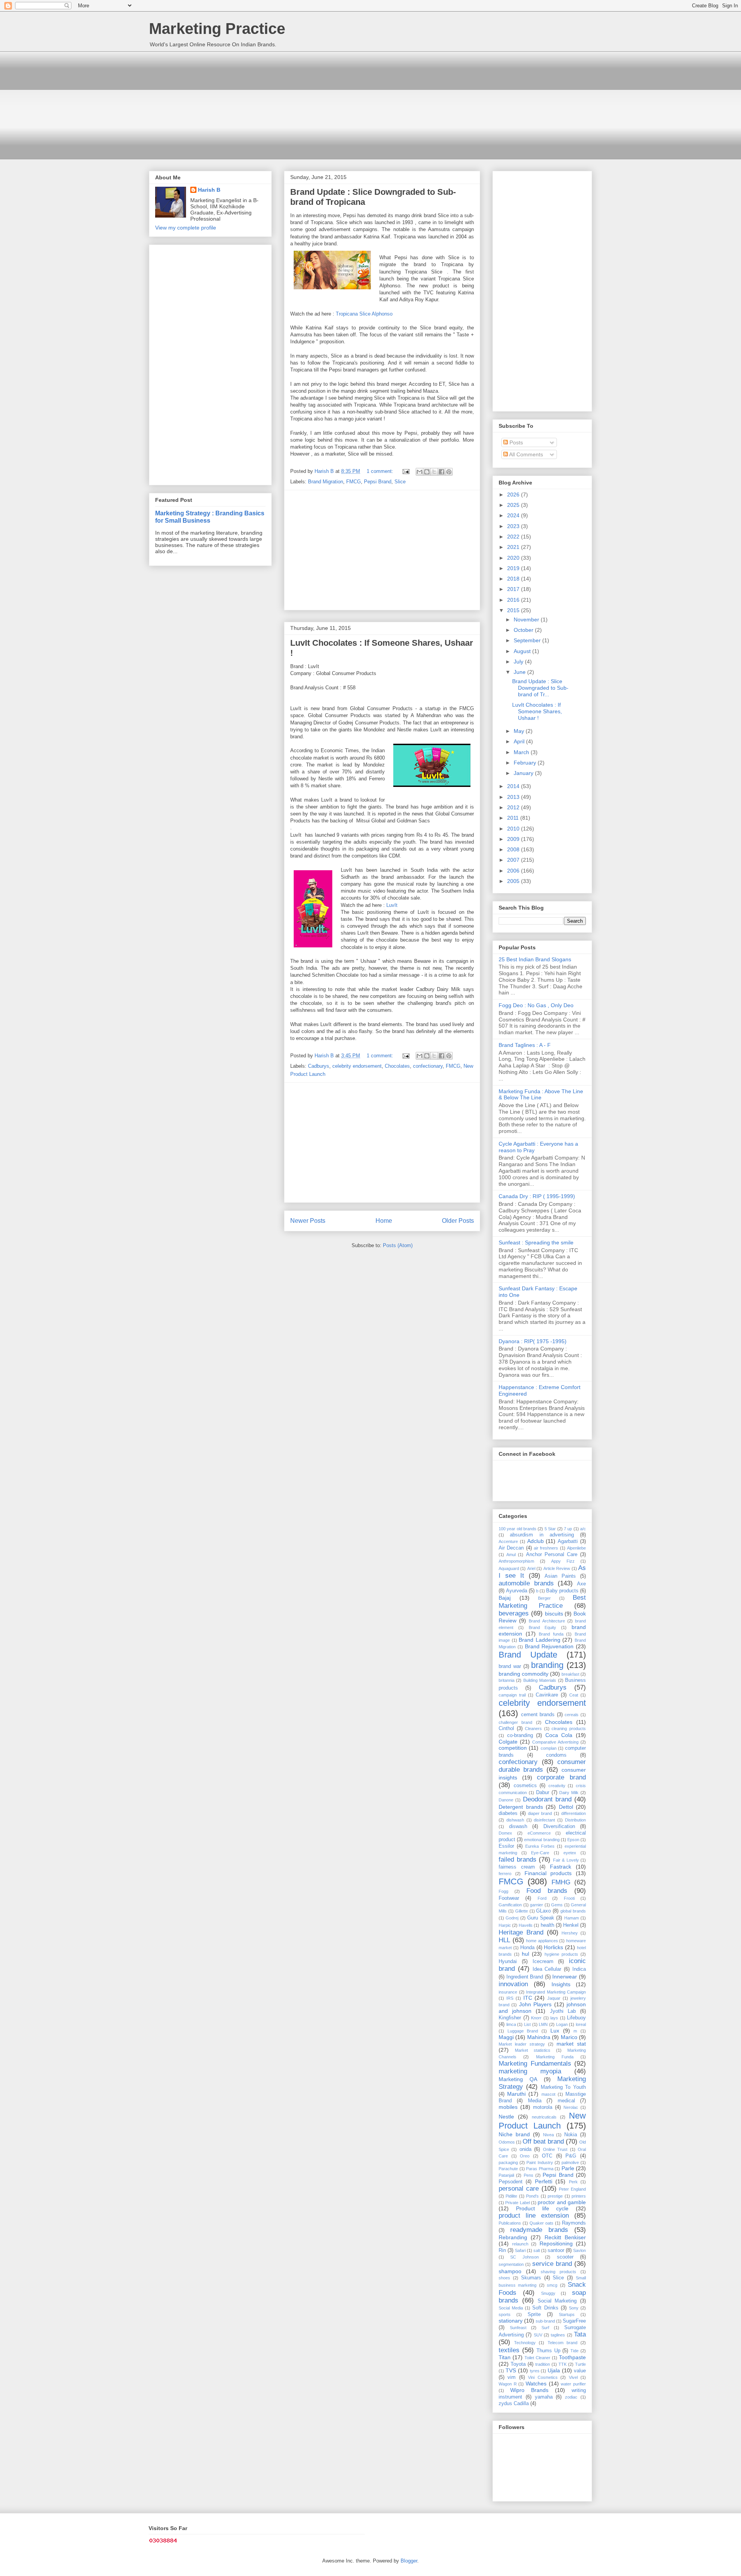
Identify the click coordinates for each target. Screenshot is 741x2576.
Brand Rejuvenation (549, 1646)
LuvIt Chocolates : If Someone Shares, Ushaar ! (537, 711)
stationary (511, 2321)
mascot (548, 2094)
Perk (573, 2182)
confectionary (428, 1066)
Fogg (503, 1891)
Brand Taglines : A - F (525, 1045)
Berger (544, 1598)
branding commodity (524, 1674)
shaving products (558, 2272)
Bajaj (505, 1598)
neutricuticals (544, 2117)
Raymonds (574, 2223)
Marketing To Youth (563, 2087)
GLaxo (543, 1911)
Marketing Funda (555, 2057)
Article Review (557, 1568)
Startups (567, 2314)
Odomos (507, 2142)
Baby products (562, 1591)
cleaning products (569, 1729)
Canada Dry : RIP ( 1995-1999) (537, 1196)
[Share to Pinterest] (449, 472)
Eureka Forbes (540, 1846)
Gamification (510, 1905)
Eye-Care (540, 1853)
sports (505, 2314)
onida (525, 2149)
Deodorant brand (547, 1799)
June (520, 672)
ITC (528, 1998)
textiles (509, 2350)
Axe (581, 1584)
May (520, 731)
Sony (574, 2308)
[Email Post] (405, 471)
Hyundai (508, 1962)
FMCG (354, 482)
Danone (506, 1800)
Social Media (511, 2308)
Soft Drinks (545, 2308)
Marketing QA (518, 2079)
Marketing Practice (217, 29)
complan (549, 1748)
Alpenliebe (576, 1548)
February (526, 763)
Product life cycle (542, 2208)
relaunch (520, 2244)
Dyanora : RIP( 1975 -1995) (533, 1341)
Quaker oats (541, 2223)
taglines (558, 2335)
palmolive (570, 2162)
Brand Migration (326, 482)
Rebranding (513, 2237)
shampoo (510, 2271)
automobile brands (526, 1583)
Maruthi (516, 2094)
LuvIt (392, 905)
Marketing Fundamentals (535, 2064)
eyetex (570, 1853)
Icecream (543, 1962)
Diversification (559, 1826)
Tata (580, 2334)
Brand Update (528, 1655)
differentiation (574, 1813)
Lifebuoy (576, 2018)
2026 (514, 495)
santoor (556, 2250)
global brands (573, 1911)
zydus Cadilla (514, 2404)
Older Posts (458, 1221)
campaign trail (512, 1695)
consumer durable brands (542, 1766)
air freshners (546, 1548)
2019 (514, 568)
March (522, 752)
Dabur (543, 1793)
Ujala (554, 2370)
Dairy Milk (569, 1793)
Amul (511, 1555)
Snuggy (548, 2293)
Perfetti (544, 2181)
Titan (505, 2357)
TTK (563, 2364)
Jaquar (554, 1998)
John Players (535, 2004)
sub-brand (545, 2321)
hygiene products (561, 1954)
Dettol (566, 1807)
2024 (514, 515)
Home (384, 1221)
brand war (510, 1666)
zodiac (571, 2397)
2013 (514, 797)
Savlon (579, 2250)
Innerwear (565, 1977)
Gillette (522, 1911)
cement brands (538, 1715)
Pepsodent (511, 2182)
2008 (514, 849)
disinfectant (544, 1820)
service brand (552, 2264)
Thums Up (548, 2351)
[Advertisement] (370, 105)
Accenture (508, 1541)
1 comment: (381, 471)
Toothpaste (572, 2357)
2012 (514, 807)
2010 (514, 829)
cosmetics (525, 1786)
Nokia (571, 2135)
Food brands (547, 1891)
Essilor (506, 1846)
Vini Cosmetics (543, 2377)
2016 (514, 600)
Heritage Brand (521, 1932)
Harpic (505, 1925)
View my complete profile (186, 228)
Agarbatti (568, 1541)
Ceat (574, 1695)
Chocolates (397, 1066)
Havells (526, 1925)
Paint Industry (540, 2162)
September (528, 640)
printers (579, 2196)
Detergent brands (521, 1807)
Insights (561, 1984)
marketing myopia (530, 2071)
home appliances (542, 1941)
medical (566, 2101)
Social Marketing (557, 2301)
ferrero (505, 1874)
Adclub (535, 1541)
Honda (527, 1948)
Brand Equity (543, 1627)
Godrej (512, 1918)
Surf (545, 2328)
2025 (514, 505)
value (580, 2371)
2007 (514, 860)
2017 (514, 589)
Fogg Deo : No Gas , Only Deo (536, 1005)
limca (511, 2024)
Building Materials (540, 1680)
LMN (543, 2024)
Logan (562, 2024)
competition (513, 1748)
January (524, 773)
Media (535, 2101)
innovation (513, 1984)
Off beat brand (543, 2141)
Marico (569, 2037)
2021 (514, 547)
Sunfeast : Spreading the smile (536, 1242)
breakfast (570, 1674)
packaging (508, 2162)
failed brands (518, 1859)
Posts (515, 442)
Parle (568, 2168)
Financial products (548, 1873)
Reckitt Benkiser (565, 2237)
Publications (510, 2223)
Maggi (506, 2037)
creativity (557, 1786)
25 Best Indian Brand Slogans (535, 959)
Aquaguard (509, 1568)
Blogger (409, 2561)
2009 (514, 839)
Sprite (534, 2314)
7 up (568, 1529)
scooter (565, 2257)
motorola (543, 2107)
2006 (514, 871)
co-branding (520, 1735)
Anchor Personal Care (552, 1555)
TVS (511, 2370)
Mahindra (539, 2037)
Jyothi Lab (563, 2011)
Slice (400, 482)
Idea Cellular (547, 1969)
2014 (514, 786)
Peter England (572, 2189)
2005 (514, 881)
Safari (520, 2250)
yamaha (544, 2397)
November (527, 620)
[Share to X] (434, 472)
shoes (504, 2278)
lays (554, 2018)
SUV (538, 2335)
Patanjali (506, 2175)
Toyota (518, 2364)
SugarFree (574, 2321)
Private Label (517, 2203)
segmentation (511, 2264)
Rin (502, 2250)
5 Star (550, 1529)
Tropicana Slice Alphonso (364, 314)
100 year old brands (518, 1529)
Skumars (531, 2278)
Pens (529, 2175)
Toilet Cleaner (537, 2358)
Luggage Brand (523, 2031)
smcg (552, 2285)
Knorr (536, 2018)
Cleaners (533, 1729)
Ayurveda (517, 1591)
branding (547, 1665)
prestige (555, 2196)
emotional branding (542, 1840)
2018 (514, 579)
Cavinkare (547, 1695)
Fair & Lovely (566, 1860)
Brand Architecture (547, 1621)
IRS (510, 1998)
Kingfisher (510, 2018)
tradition (543, 2364)
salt (537, 2250)
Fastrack (561, 1867)
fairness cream (517, 1867)
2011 (514, 818)
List (527, 2024)
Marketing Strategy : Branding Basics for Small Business (210, 517)
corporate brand (561, 1777)
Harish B (209, 190)
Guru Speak (541, 1918)
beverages (514, 1613)
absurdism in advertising (542, 1535)
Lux (555, 2031)
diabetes (508, 1813)
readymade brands (539, 2230)
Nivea (548, 2135)
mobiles (508, 2107)
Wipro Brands (529, 2390)
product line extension (534, 2216)
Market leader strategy (522, 2044)
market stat (571, 2044)
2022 (514, 537)
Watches (536, 2384)
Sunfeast (518, 2328)
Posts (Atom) (398, 1245)
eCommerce (539, 1833)
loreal (581, 2024)
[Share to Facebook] (442, 472)
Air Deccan (511, 1548)
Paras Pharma (540, 2169)
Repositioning (556, 2243)
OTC (547, 2156)
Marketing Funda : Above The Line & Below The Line (541, 1095)
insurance (508, 1992)
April (520, 741)
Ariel (531, 1568)
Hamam (572, 1918)
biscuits (554, 1614)
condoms (556, 1755)
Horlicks (553, 1947)
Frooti (569, 1898)
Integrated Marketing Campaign (556, 1992)
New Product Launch (542, 2121)
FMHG (561, 1882)
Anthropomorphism (516, 1561)
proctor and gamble (562, 2202)
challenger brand (515, 1722)
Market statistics (533, 2050)
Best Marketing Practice (542, 1601)
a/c (583, 1529)
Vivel (573, 2377)
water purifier (573, 2384)
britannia (507, 1680)
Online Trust (555, 2149)
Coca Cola (559, 1735)
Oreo (525, 2156)
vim (512, 2377)
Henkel (571, 1925)
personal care (519, 2189)
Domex (505, 1833)
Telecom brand (563, 2343)
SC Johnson (524, 2257)
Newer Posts (308, 1221)
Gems (557, 1905)
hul (525, 1954)
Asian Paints (560, 1576)
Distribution (575, 1820)
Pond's (532, 2196)
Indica (579, 1969)
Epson (573, 1840)
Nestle (506, 2117)
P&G (571, 2156)
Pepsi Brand (378, 482)
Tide (574, 2351)
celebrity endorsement (357, 1066)
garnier (536, 1905)
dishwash (515, 1820)
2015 (514, 610)
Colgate (508, 1742)
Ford (542, 1898)
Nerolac (571, 2107)
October (524, 630)
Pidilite (511, 2196)
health (547, 1925)
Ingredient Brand (525, 1977)
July (519, 662)
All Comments (525, 454)
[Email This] (420, 472)
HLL (504, 1940)
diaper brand (540, 1813)
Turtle (580, 2364)
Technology (525, 2343)
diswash (518, 1826)
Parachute (508, 2169)
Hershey (570, 1933)
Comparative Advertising (555, 1742)
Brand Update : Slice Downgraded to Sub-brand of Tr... (540, 688)
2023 (514, 526)
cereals (572, 1715)
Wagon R (508, 2384)
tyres (535, 2371)
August (523, 651)
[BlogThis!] (427, 472)
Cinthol (506, 1729)
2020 (514, 558)
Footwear (509, 1898)
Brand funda (551, 1634)
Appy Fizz (563, 1561)
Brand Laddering (540, 1640)
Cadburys (319, 1066)
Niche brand (514, 2134)
